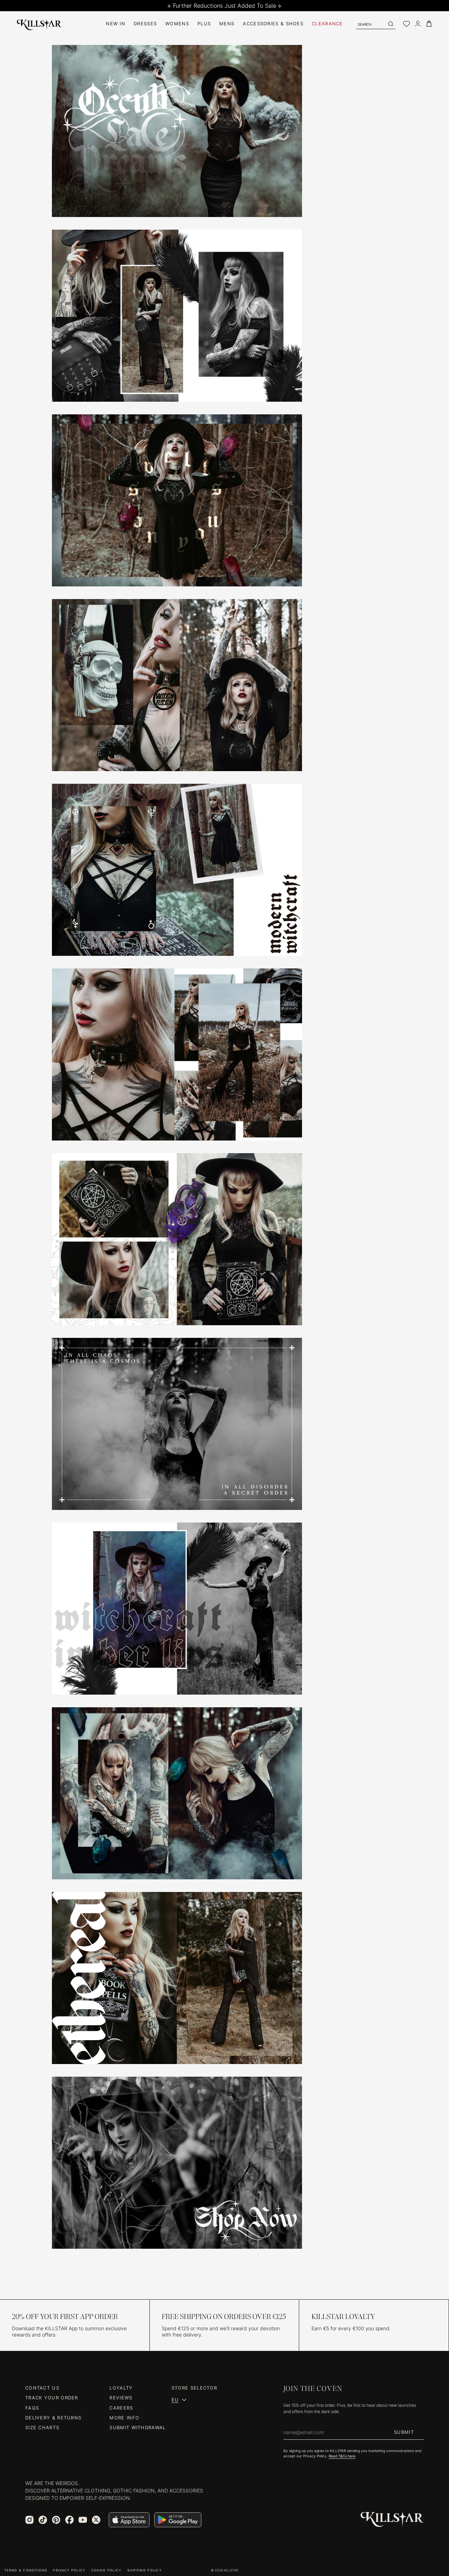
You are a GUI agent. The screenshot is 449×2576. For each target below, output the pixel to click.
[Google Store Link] (178, 2520)
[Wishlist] (407, 24)
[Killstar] (392, 2520)
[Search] (390, 24)
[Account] (418, 24)
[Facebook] (69, 2520)
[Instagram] (29, 2520)
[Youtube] (83, 2520)
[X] (96, 2520)
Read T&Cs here (342, 2456)
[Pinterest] (56, 2520)
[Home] (39, 24)
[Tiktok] (43, 2520)
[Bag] (429, 24)
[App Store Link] (129, 2520)
